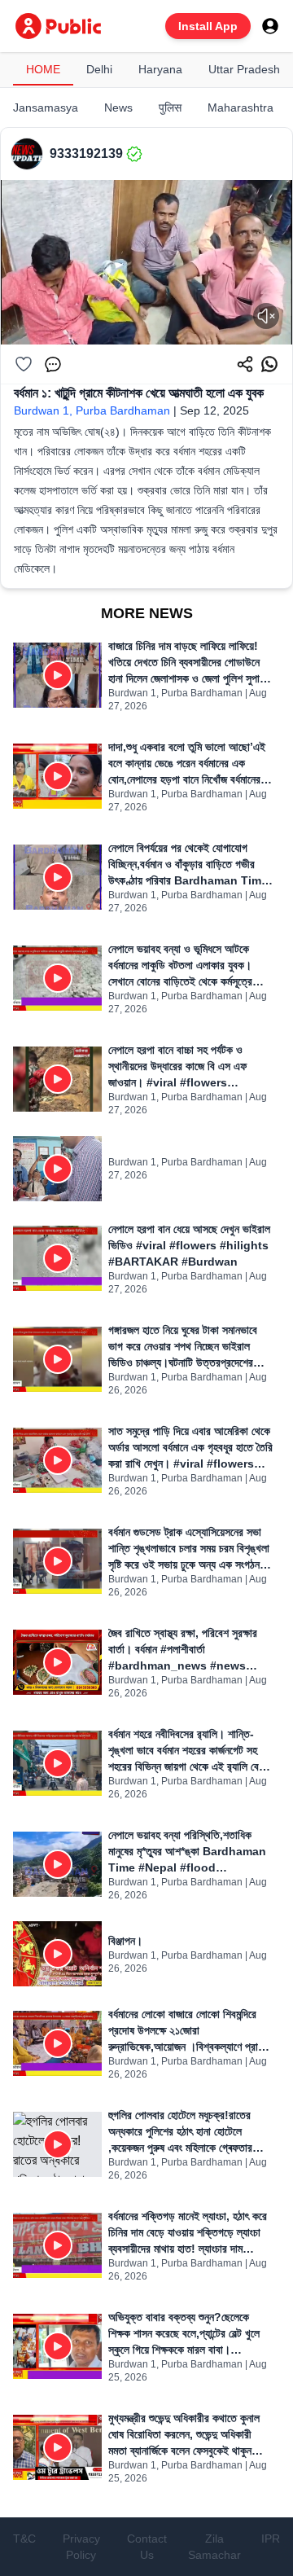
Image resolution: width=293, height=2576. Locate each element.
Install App (208, 26)
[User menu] (270, 26)
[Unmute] (266, 316)
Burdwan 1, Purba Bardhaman (92, 410)
